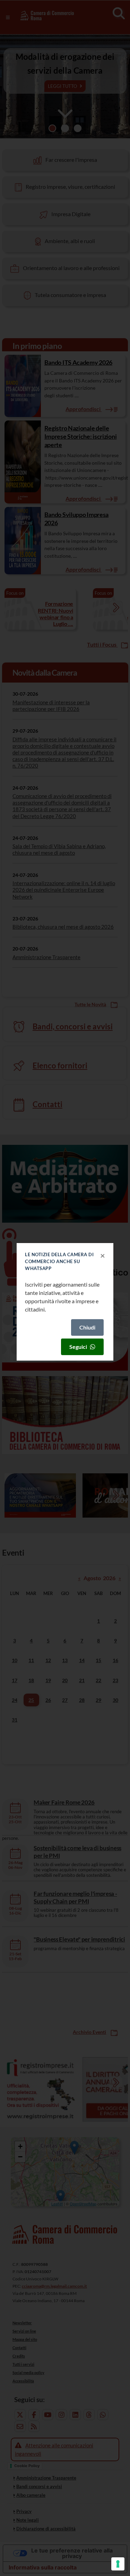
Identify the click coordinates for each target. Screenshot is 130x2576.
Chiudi (87, 1327)
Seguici (78, 1347)
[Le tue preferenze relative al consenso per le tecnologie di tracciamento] (118, 2564)
